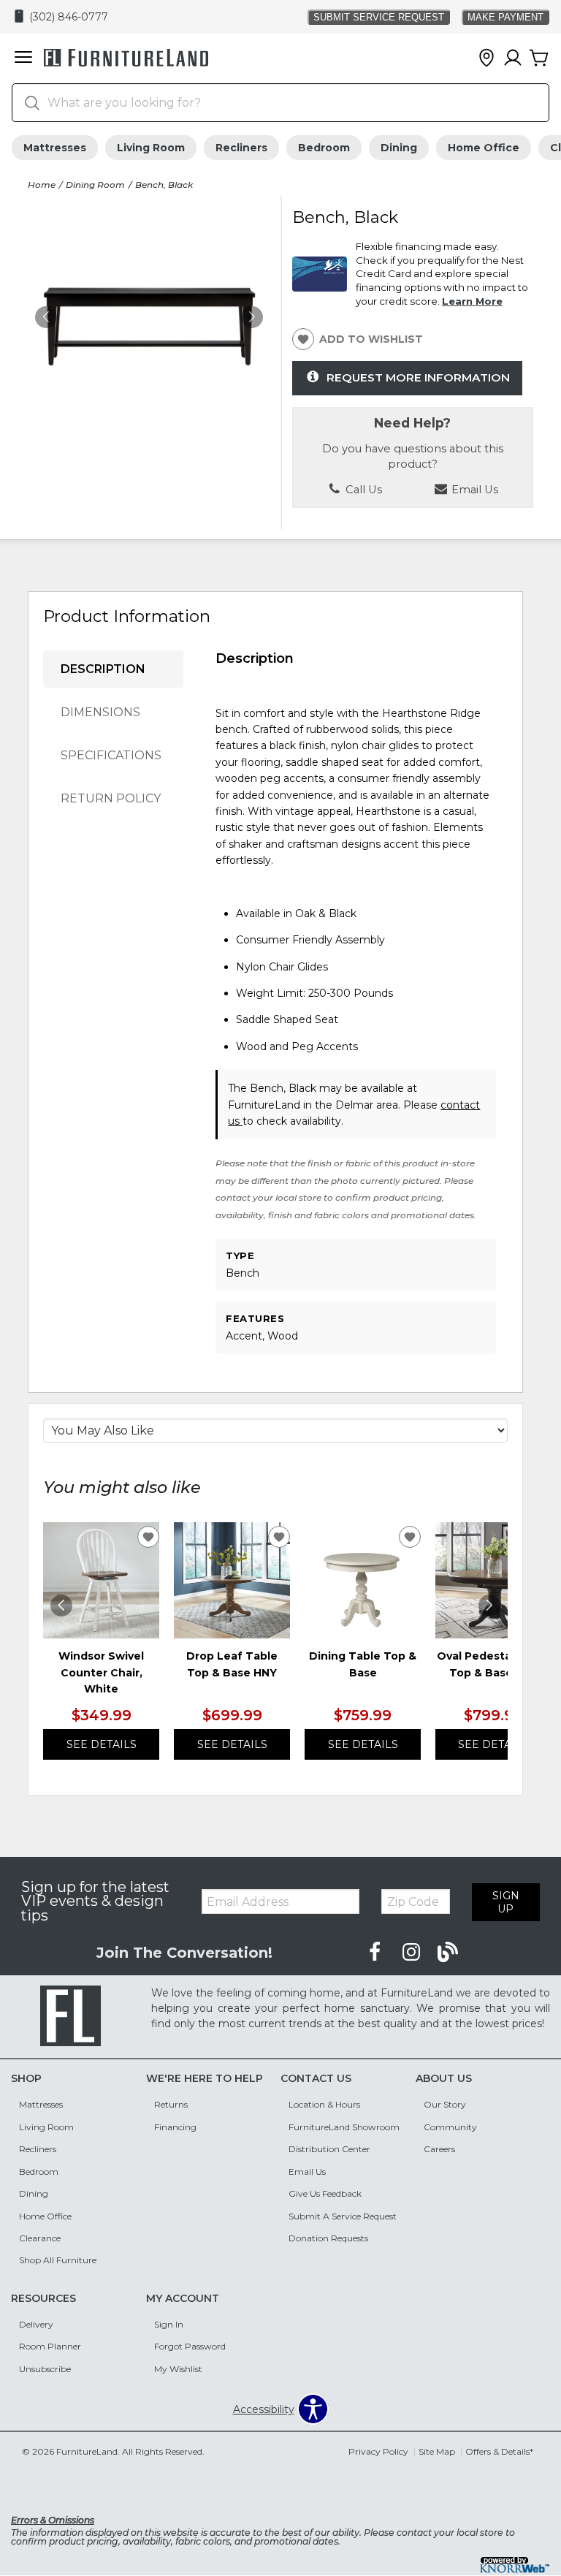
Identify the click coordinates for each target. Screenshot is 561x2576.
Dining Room (95, 185)
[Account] (513, 58)
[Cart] (539, 58)
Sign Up (506, 1902)
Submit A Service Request (343, 2216)
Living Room (151, 148)
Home (42, 185)
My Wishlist (178, 2369)
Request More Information (418, 377)
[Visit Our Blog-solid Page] (448, 1953)
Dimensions (100, 712)
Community (450, 2127)
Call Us (362, 490)
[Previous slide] (61, 1606)
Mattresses (55, 148)
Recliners (241, 148)
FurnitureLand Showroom (344, 2127)
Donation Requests (328, 2238)
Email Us (307, 2172)
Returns (171, 2104)
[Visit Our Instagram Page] (413, 1953)
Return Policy (111, 798)
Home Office (484, 148)
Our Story (445, 2104)
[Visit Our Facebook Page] (376, 1953)
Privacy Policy (378, 2451)
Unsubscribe (45, 2369)
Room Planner (50, 2346)
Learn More (472, 301)
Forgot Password (190, 2346)
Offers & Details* (499, 2451)
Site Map (437, 2451)
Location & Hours (324, 2104)
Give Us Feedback (325, 2193)
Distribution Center (329, 2149)
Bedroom (324, 148)
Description (103, 669)
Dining (399, 148)
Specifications (111, 755)
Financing (175, 2127)
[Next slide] (489, 1606)
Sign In (169, 2324)
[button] (23, 58)
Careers (439, 2149)
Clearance (40, 2238)
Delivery (36, 2324)
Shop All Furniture (58, 2260)
